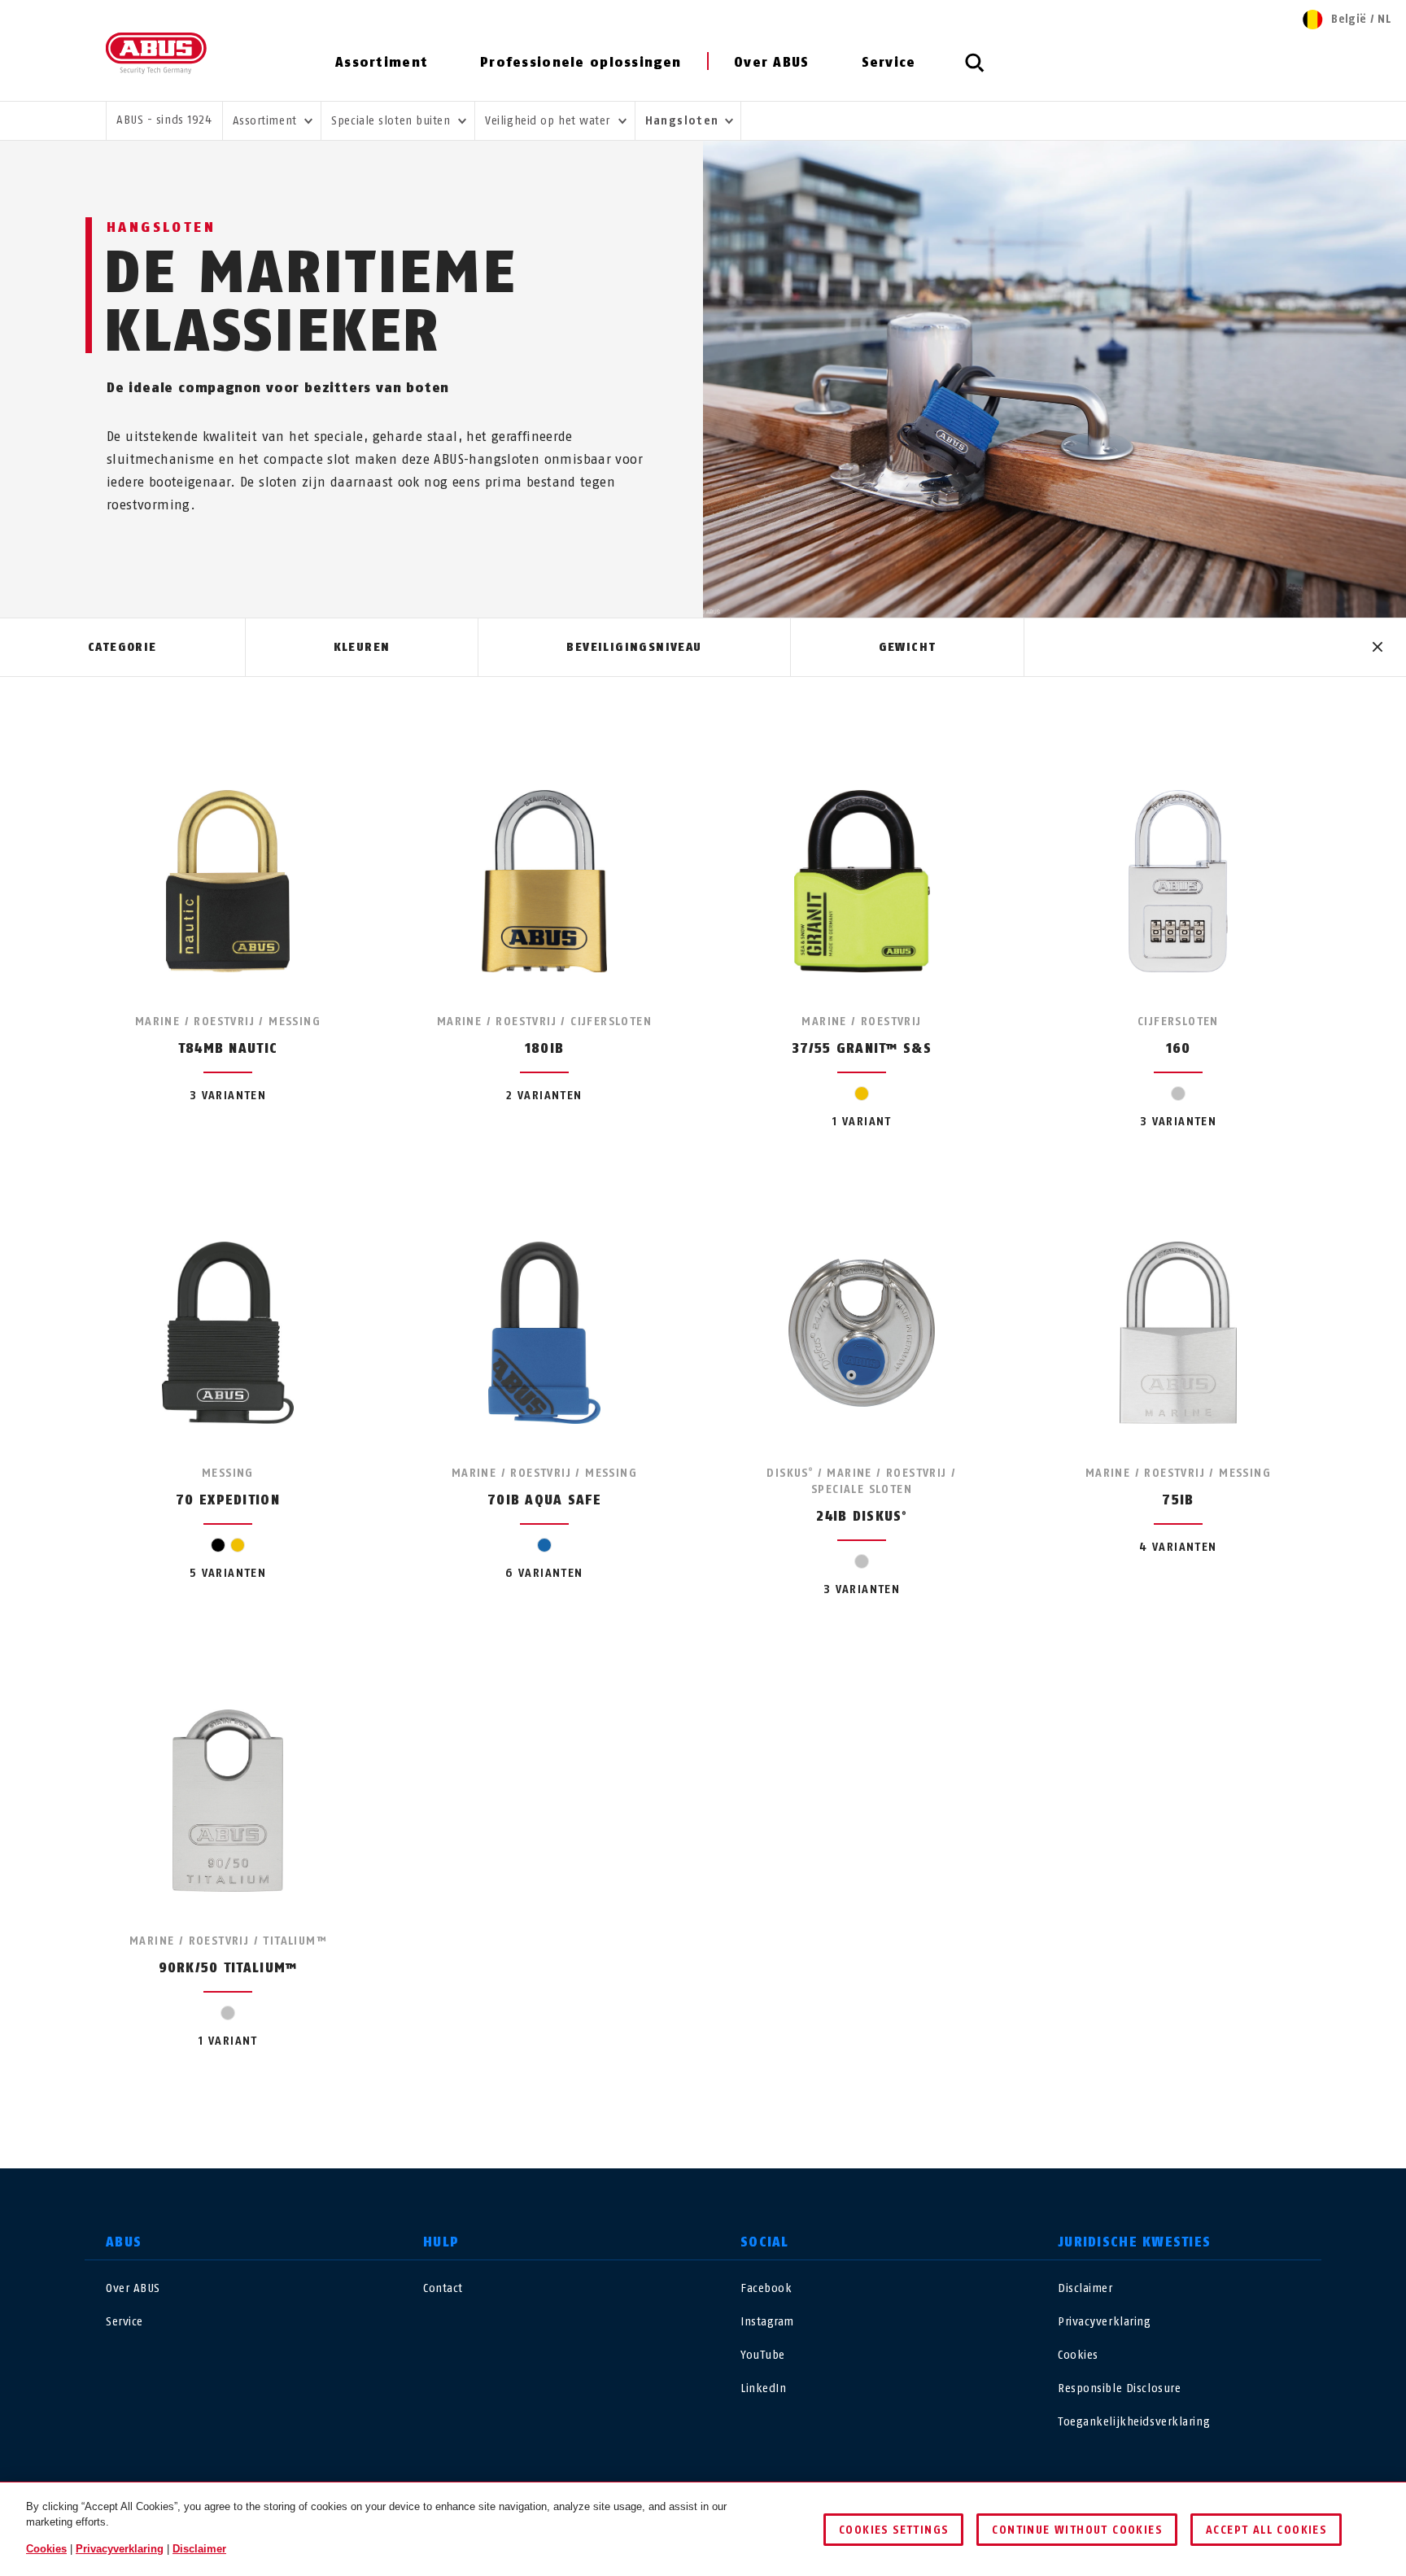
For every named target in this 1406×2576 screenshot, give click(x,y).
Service (889, 62)
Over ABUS (772, 62)
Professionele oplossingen (581, 62)
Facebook (766, 2288)
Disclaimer (1085, 2288)
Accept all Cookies (1266, 2530)
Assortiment (382, 62)
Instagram (767, 2322)
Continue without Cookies (1077, 2530)
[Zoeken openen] (975, 72)
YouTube (763, 2355)
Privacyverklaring (1105, 2322)
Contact (443, 2288)
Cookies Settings (893, 2530)
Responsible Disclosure (1119, 2388)
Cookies (1078, 2355)
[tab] (122, 648)
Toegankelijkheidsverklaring (1134, 2422)
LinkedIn (763, 2388)
